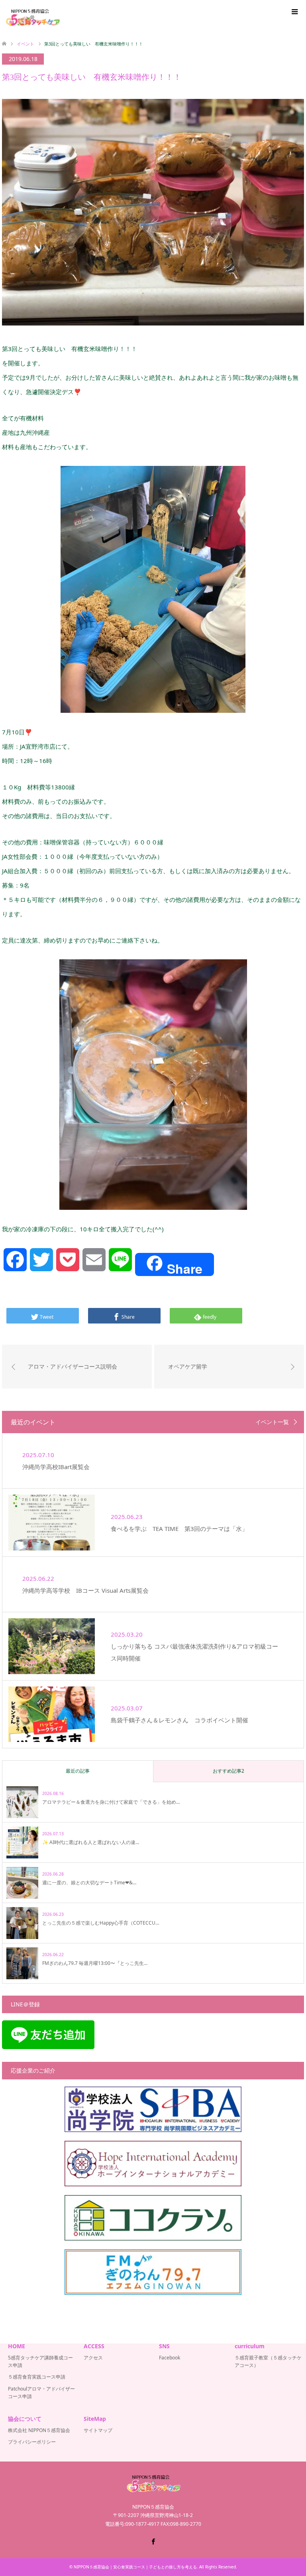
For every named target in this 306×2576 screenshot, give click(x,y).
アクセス (93, 2358)
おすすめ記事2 (229, 1771)
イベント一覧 (272, 1422)
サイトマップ (98, 2430)
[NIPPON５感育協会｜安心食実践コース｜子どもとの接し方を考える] (32, 18)
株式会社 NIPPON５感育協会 (39, 2430)
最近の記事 (78, 1771)
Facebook (170, 2358)
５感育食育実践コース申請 (37, 2377)
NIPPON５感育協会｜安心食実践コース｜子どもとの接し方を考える (135, 2567)
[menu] (294, 12)
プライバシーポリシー (32, 2442)
